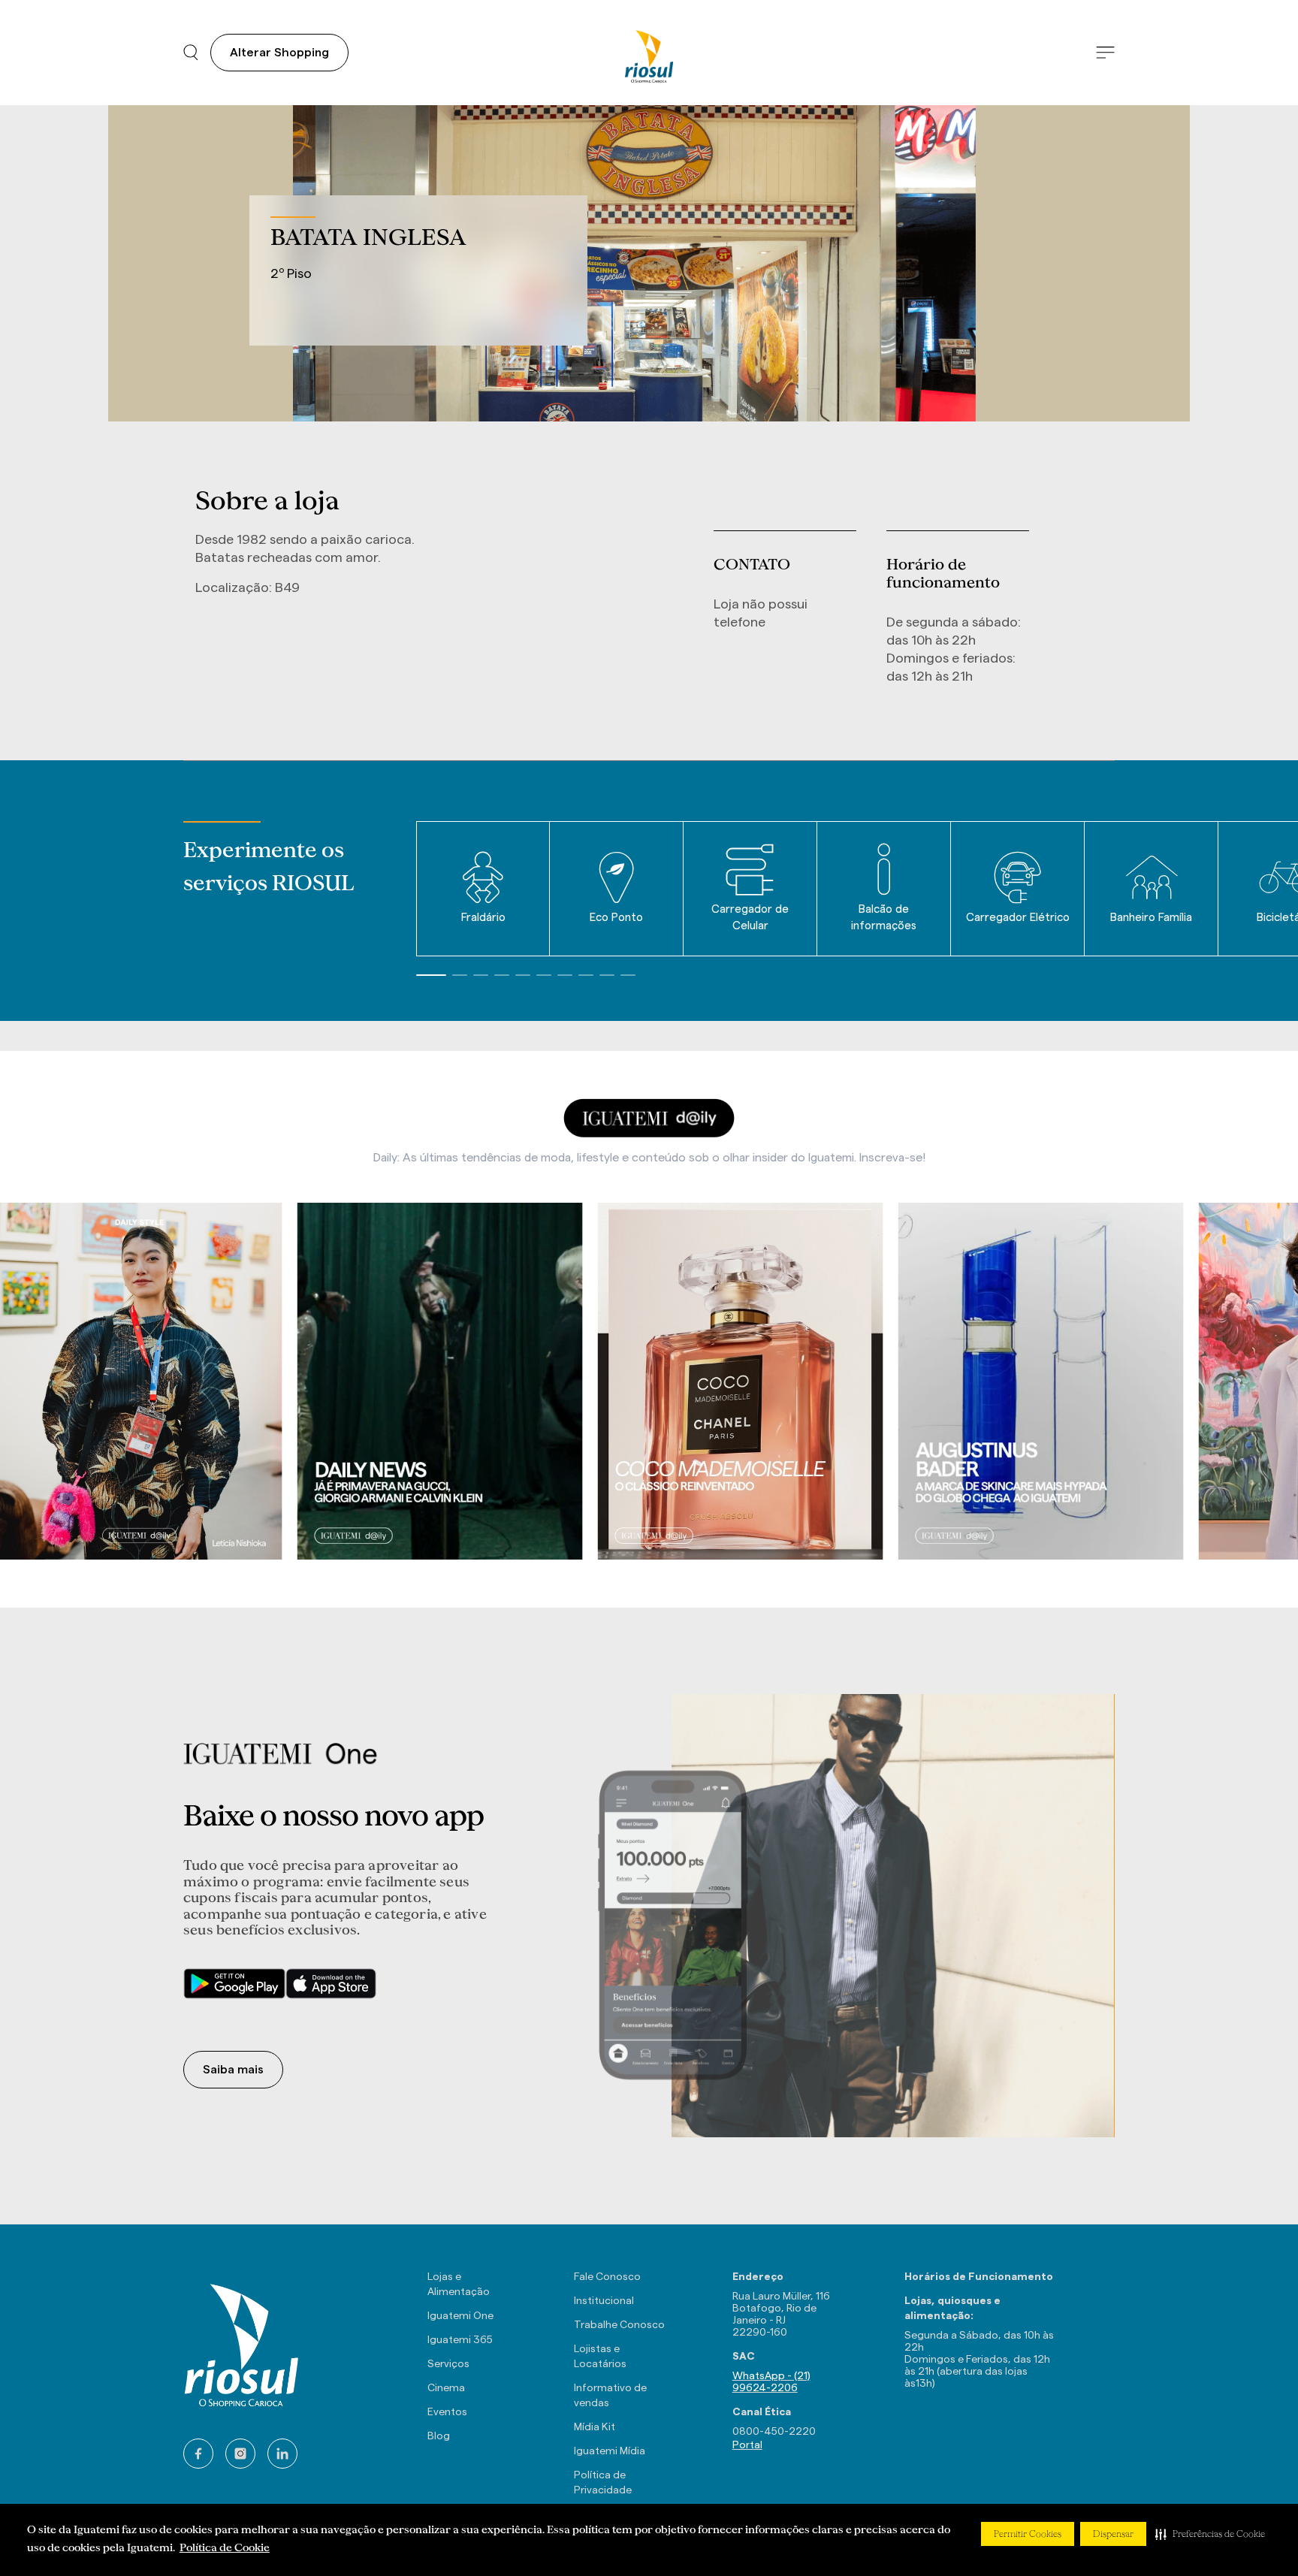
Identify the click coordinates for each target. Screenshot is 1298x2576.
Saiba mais (233, 2070)
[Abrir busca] (191, 53)
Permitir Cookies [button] (1028, 2534)
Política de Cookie (225, 2547)
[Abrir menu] (1105, 53)
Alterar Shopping (279, 53)
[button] (1210, 2534)
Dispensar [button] (1113, 2534)
